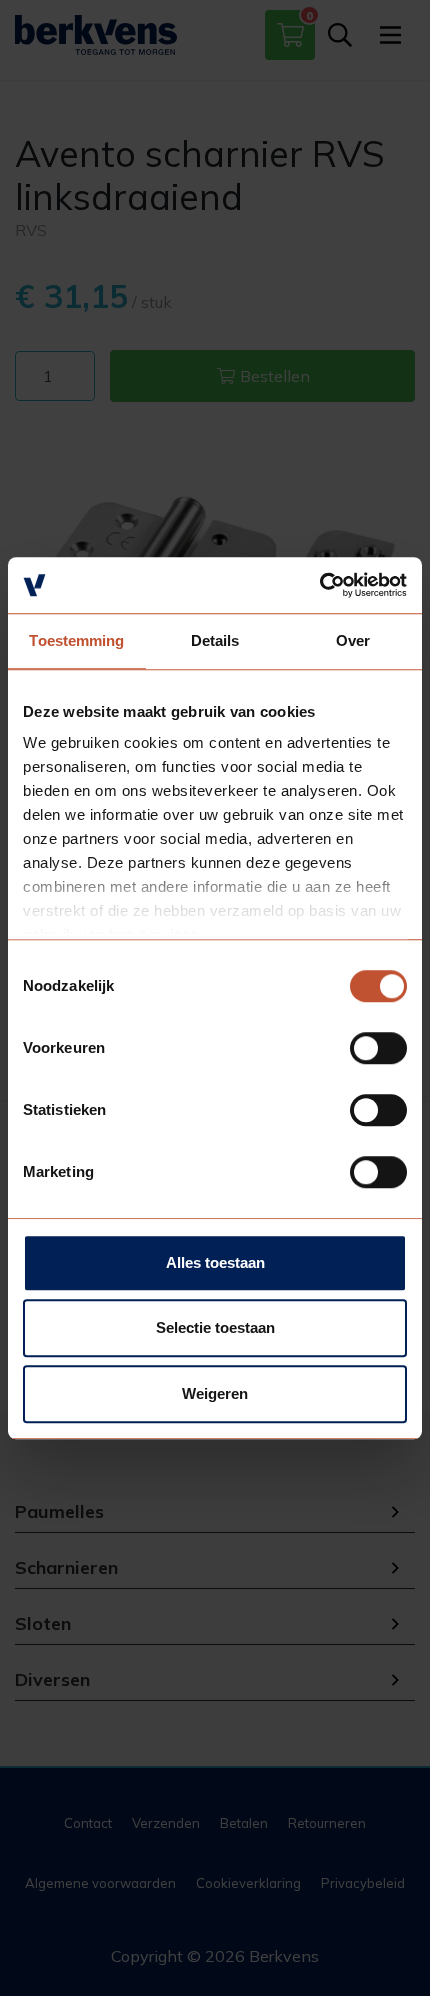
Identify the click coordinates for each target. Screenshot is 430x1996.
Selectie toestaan (215, 1327)
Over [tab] (353, 640)
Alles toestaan (215, 1262)
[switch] (378, 1048)
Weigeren (215, 1393)
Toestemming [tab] (76, 640)
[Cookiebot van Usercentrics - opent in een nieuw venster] (319, 585)
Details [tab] (215, 640)
